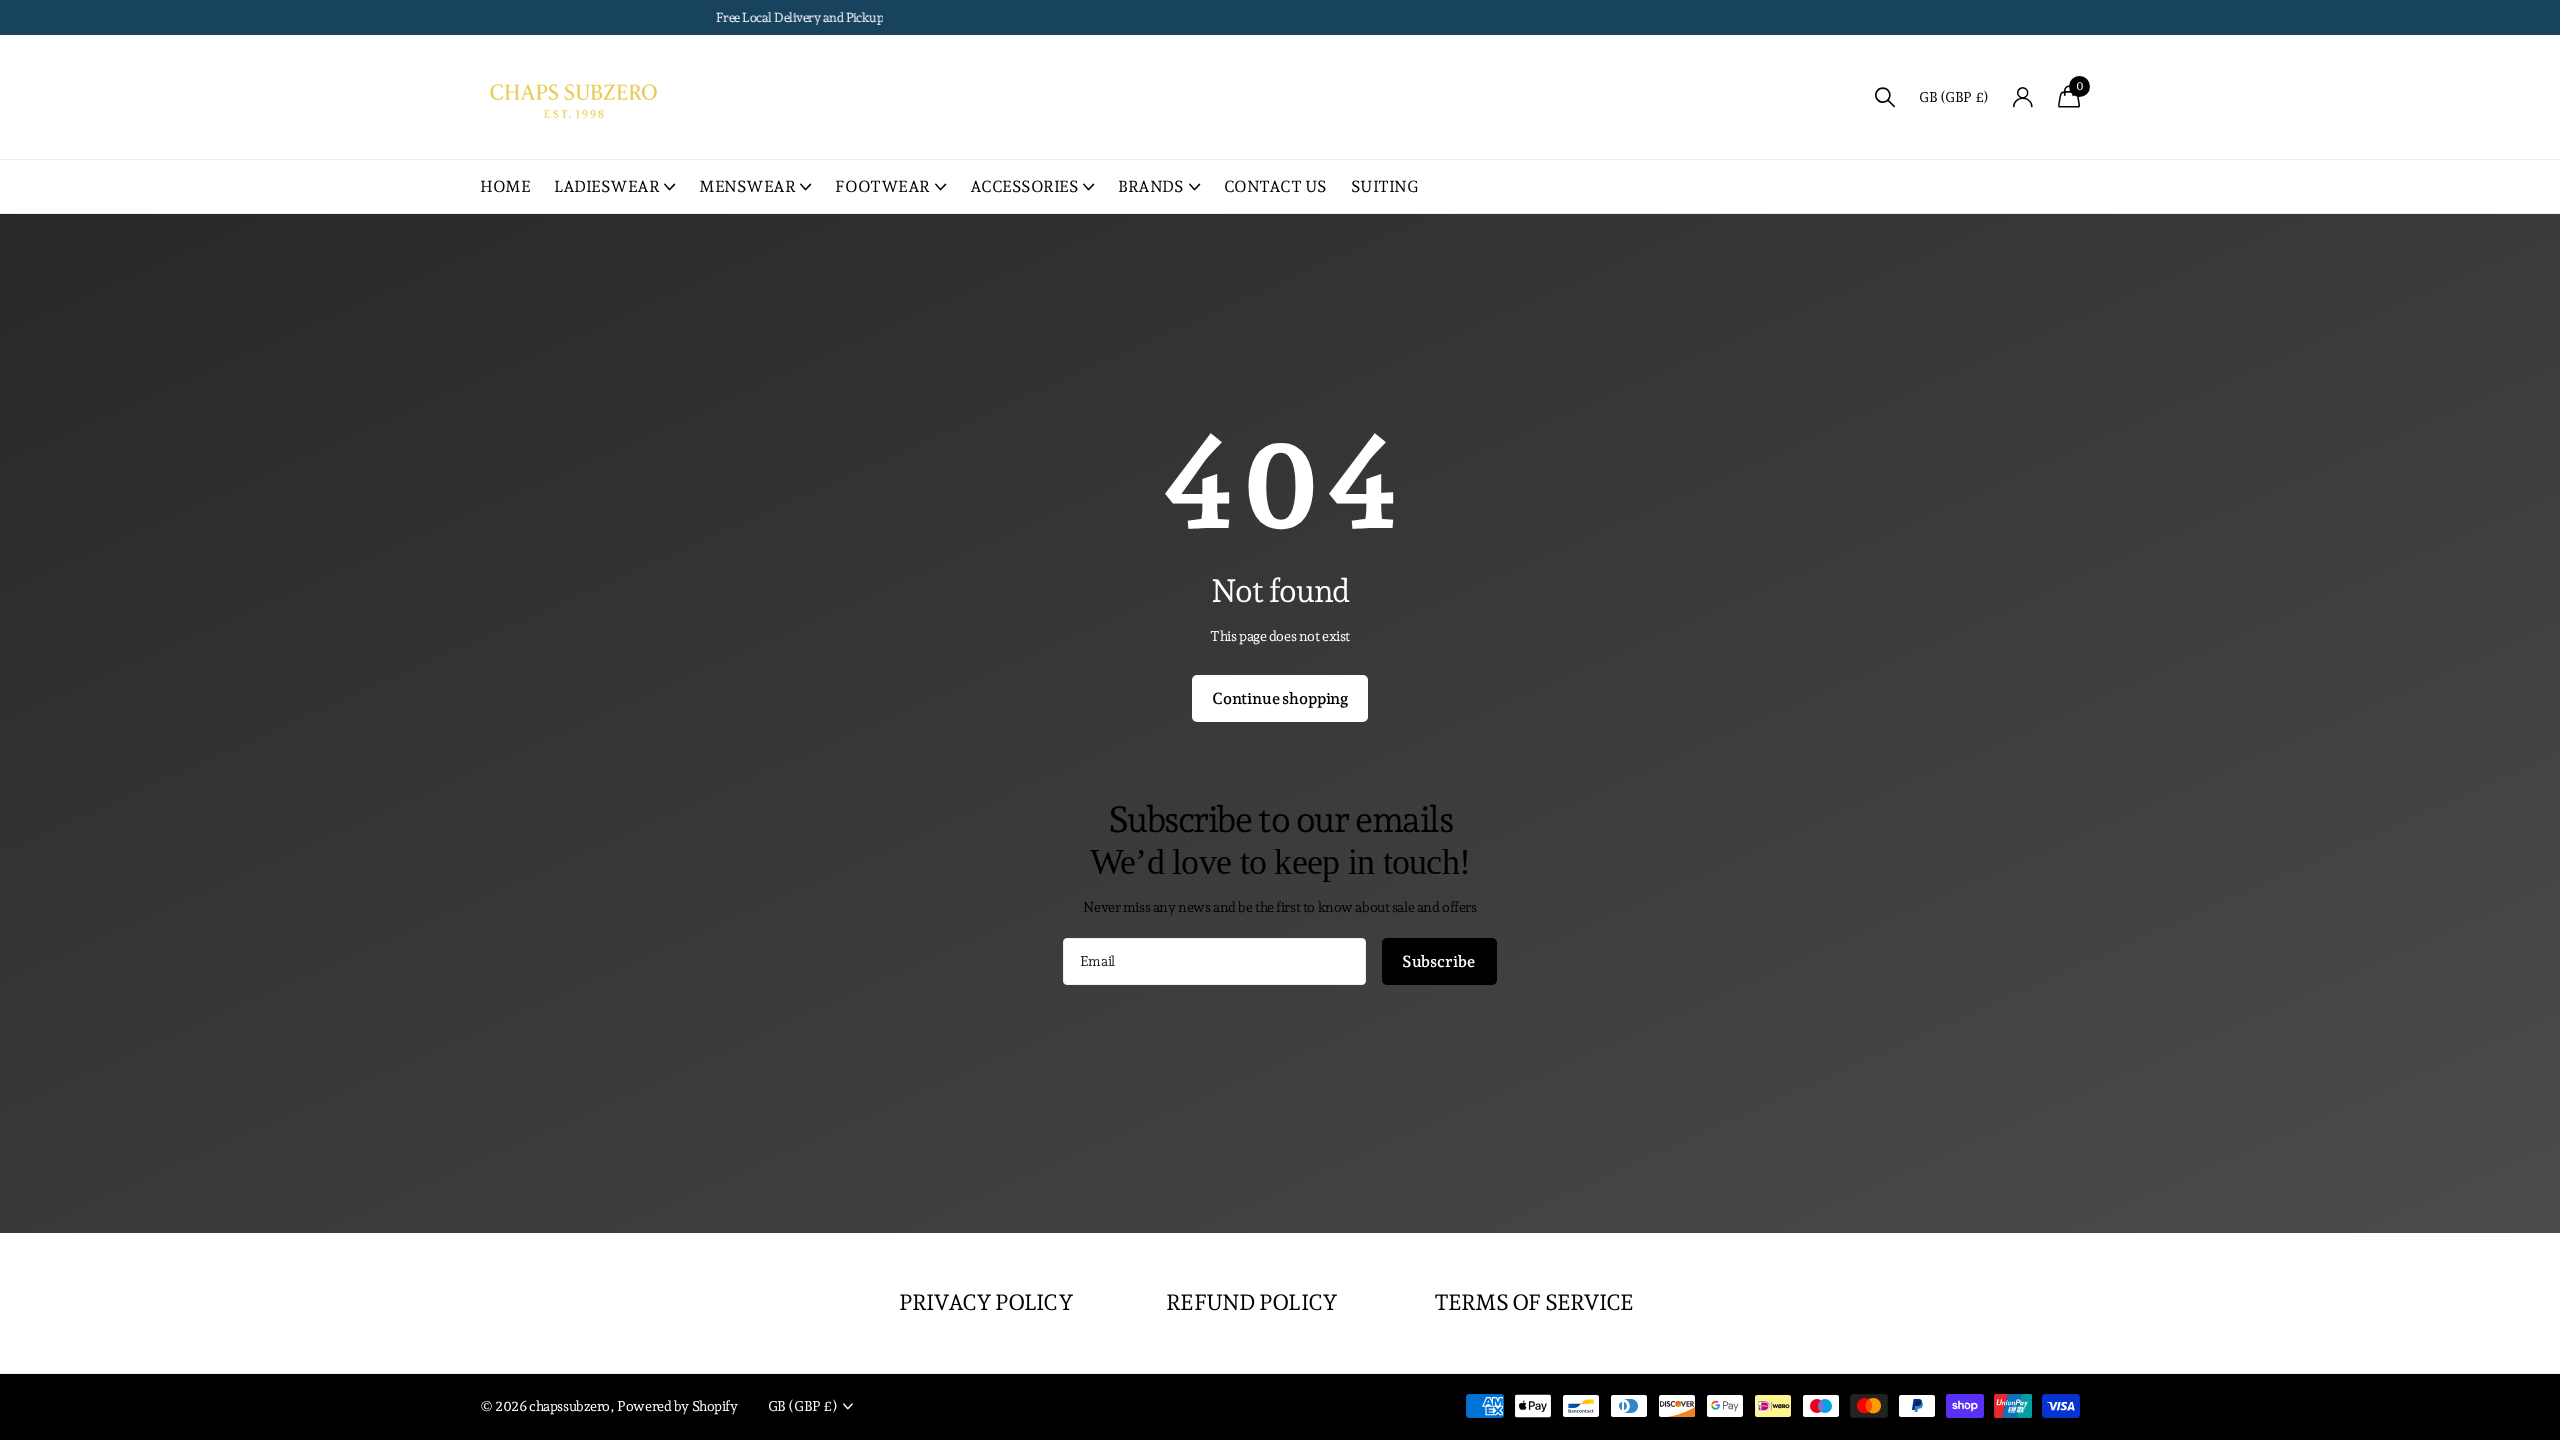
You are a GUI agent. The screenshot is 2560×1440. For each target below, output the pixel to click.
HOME (505, 186)
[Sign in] (2023, 97)
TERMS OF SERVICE (1534, 1302)
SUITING (1385, 186)
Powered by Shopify (677, 1406)
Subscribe (1439, 961)
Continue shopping (1280, 698)
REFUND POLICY (1251, 1302)
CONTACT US (1275, 186)
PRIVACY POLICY (986, 1302)
